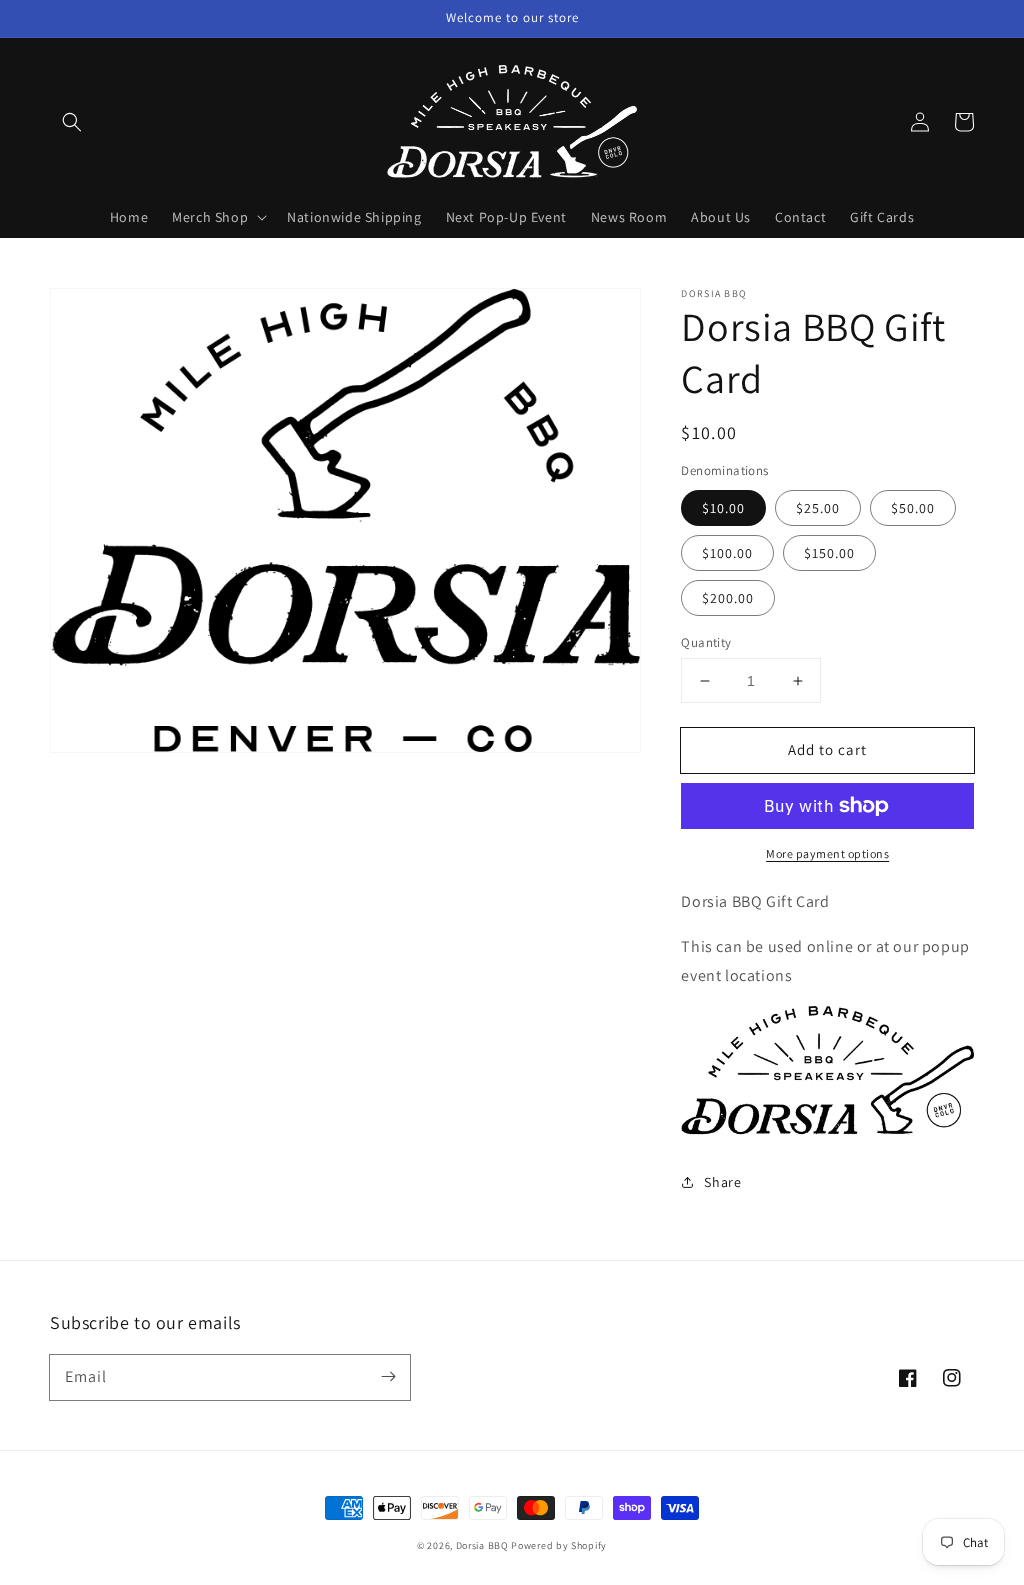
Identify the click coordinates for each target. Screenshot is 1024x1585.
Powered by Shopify (559, 1545)
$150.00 (829, 553)
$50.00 (913, 508)
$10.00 (723, 508)
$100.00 (727, 553)
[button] (72, 122)
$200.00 (728, 598)
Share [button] (722, 1182)
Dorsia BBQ (482, 1545)
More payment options (827, 853)
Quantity (706, 642)
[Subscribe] (388, 1377)
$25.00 (818, 508)
